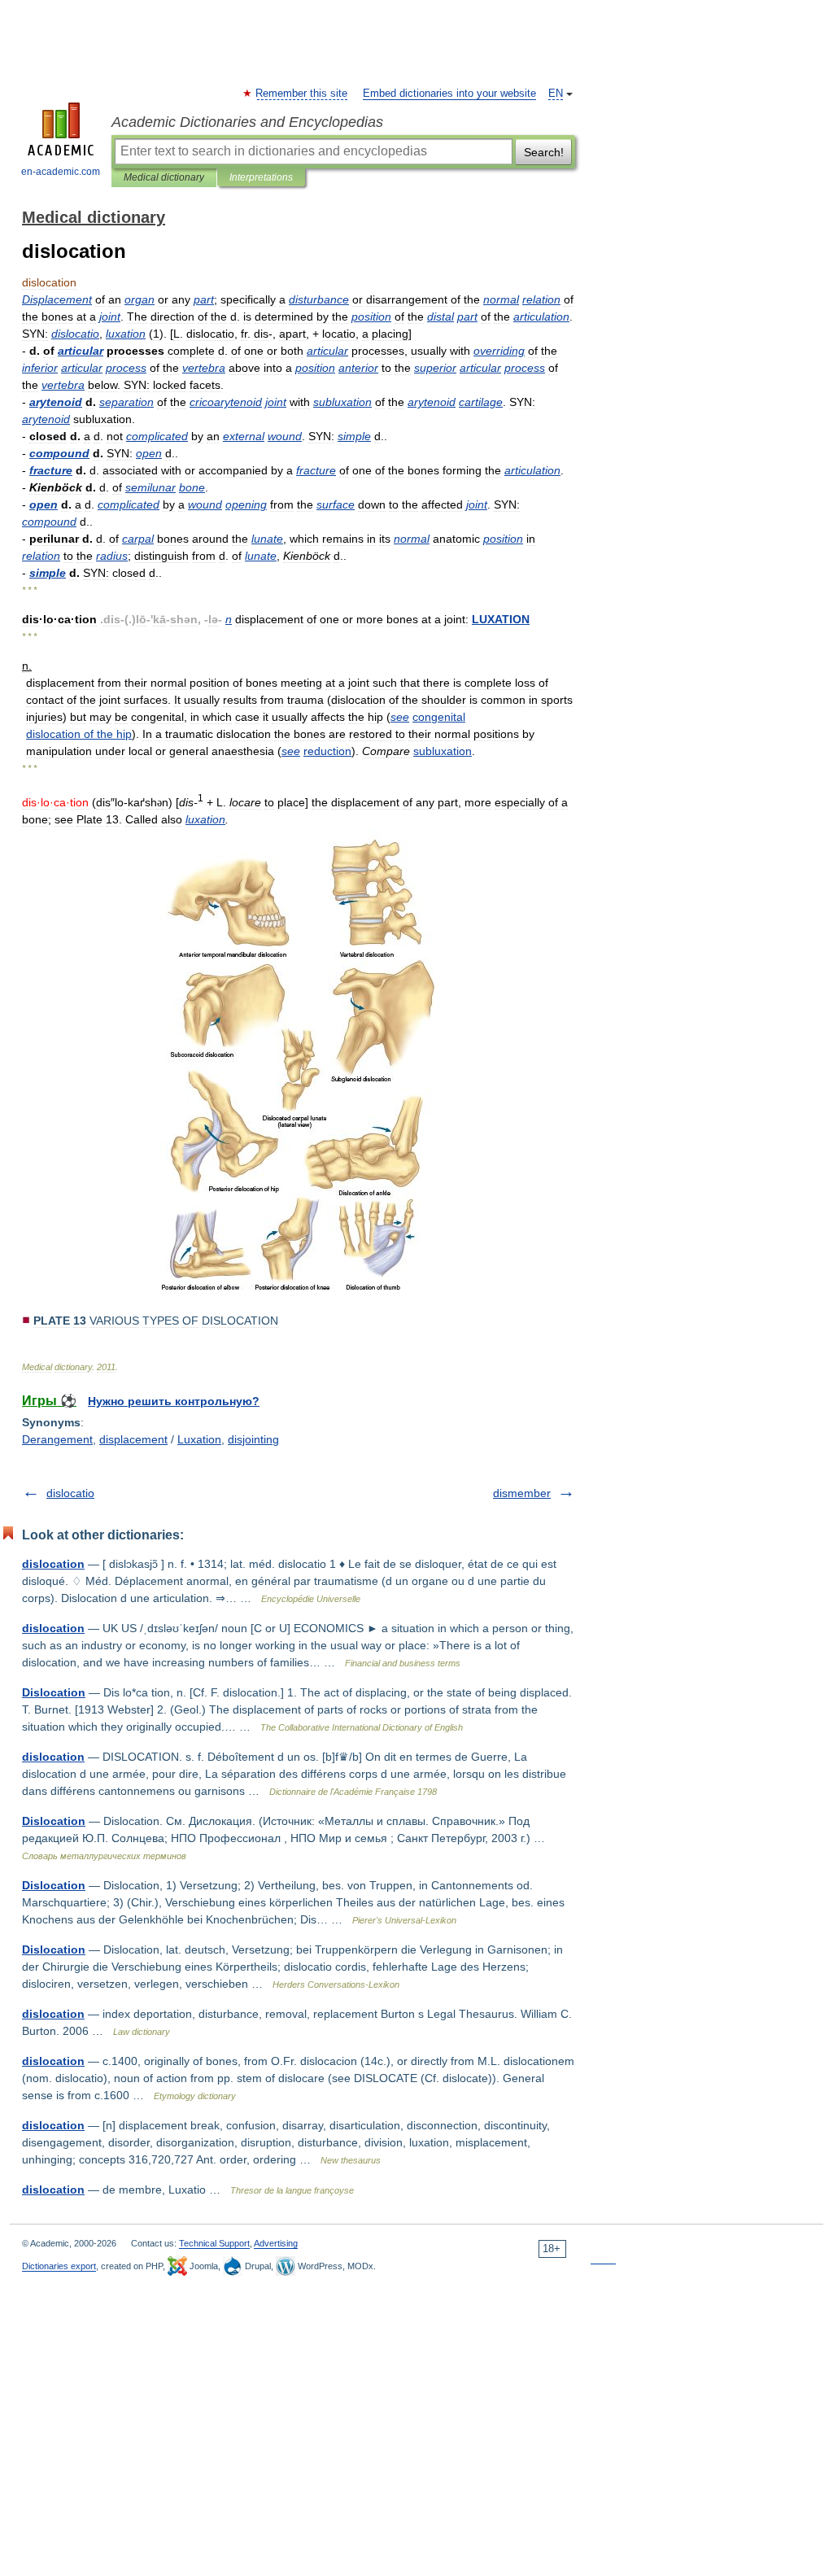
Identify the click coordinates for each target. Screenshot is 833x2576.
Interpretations (261, 177)
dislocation (53, 1564)
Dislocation (54, 1692)
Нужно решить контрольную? (174, 1401)
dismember (522, 1493)
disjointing (253, 1439)
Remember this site (302, 94)
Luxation (199, 1439)
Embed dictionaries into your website (449, 94)
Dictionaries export (59, 2266)
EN (556, 94)
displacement (133, 1439)
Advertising (276, 2243)
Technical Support (214, 2243)
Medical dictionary (164, 177)
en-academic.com (61, 172)
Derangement (57, 1439)
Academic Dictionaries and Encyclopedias (247, 122)
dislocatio (70, 1493)
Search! (544, 152)
